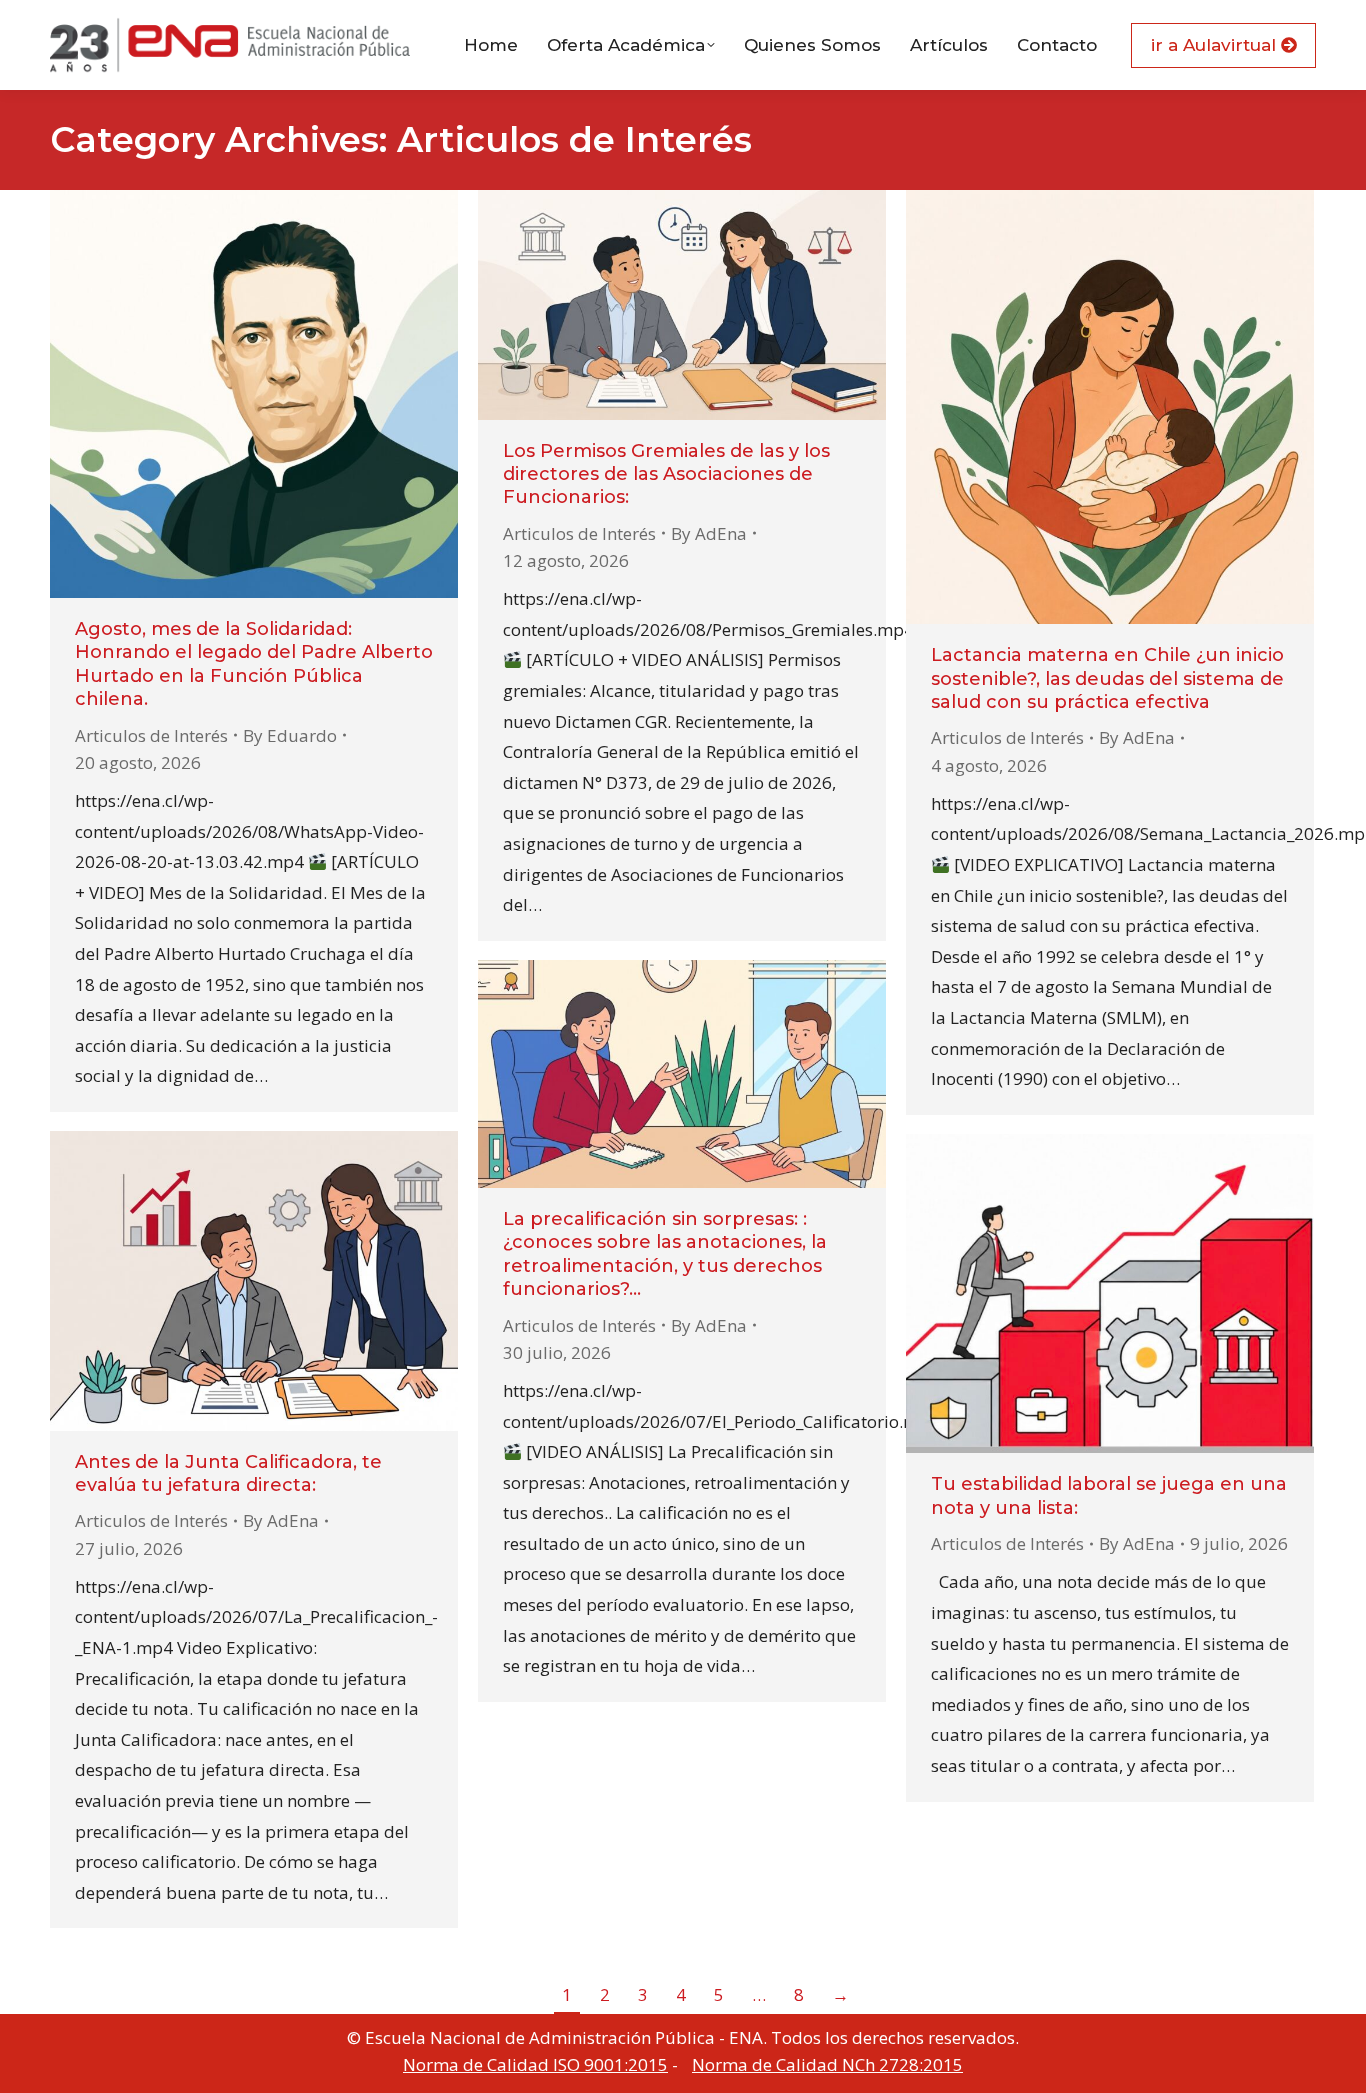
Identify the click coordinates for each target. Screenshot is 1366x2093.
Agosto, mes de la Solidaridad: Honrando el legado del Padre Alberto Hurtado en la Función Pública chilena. (254, 664)
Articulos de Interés (151, 735)
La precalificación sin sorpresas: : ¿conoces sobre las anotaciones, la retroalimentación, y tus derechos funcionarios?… (665, 1254)
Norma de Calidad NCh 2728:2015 (827, 2064)
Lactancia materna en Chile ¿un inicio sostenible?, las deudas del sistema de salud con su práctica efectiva (1107, 678)
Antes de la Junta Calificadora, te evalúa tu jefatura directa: (228, 1473)
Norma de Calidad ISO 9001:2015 (535, 2064)
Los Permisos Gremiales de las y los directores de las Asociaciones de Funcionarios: (666, 474)
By (290, 735)
